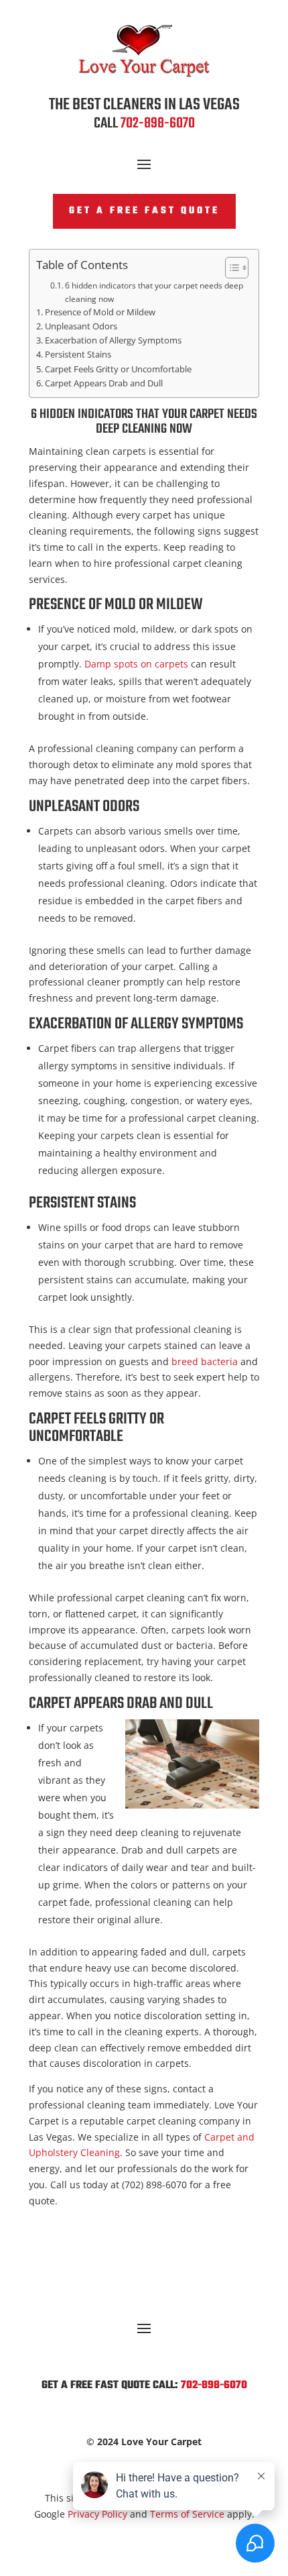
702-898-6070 (158, 123)
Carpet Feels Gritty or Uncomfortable (118, 369)
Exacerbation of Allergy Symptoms (113, 340)
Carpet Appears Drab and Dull (104, 383)
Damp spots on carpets (135, 664)
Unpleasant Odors (81, 326)
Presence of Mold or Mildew (100, 312)
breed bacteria (205, 1361)
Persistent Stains (78, 355)
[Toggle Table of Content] (230, 268)
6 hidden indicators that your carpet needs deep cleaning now (154, 292)
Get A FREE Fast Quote (144, 211)
